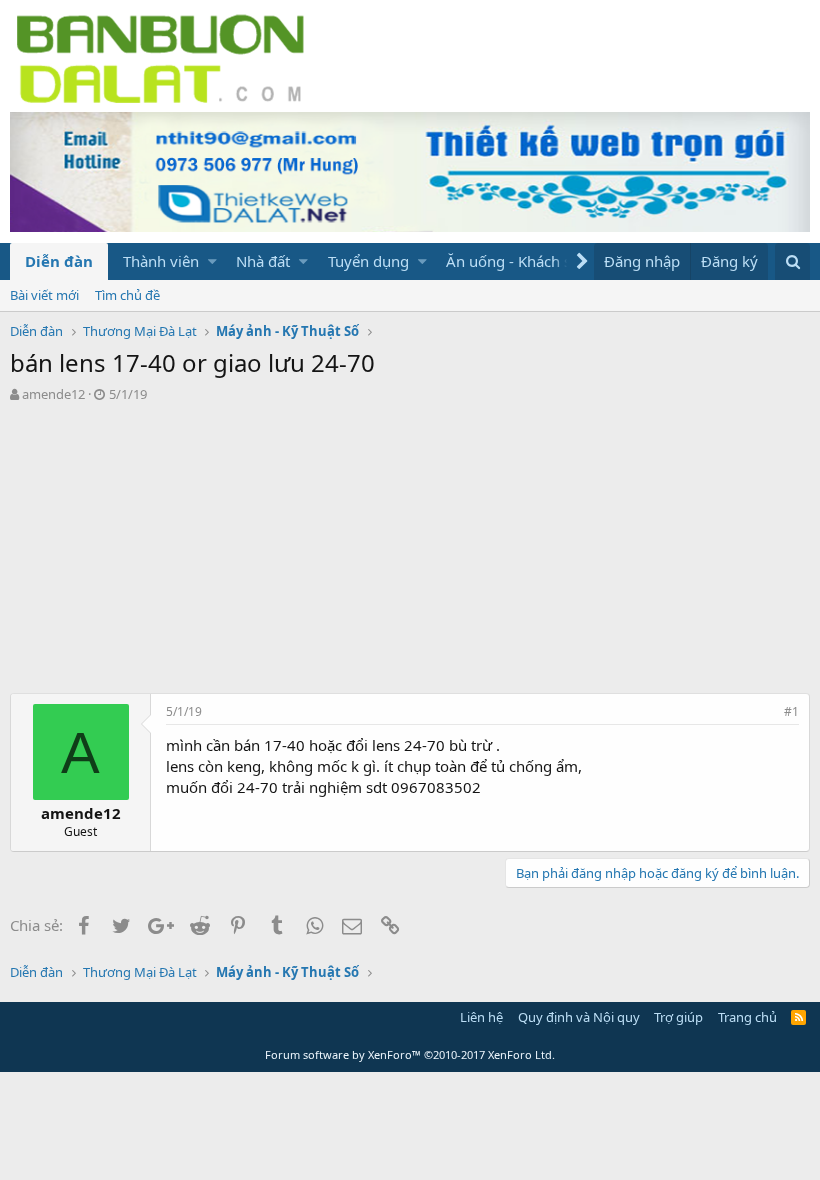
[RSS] (798, 1017)
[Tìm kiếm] (792, 261)
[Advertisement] (410, 553)
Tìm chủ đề (127, 295)
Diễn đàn (59, 261)
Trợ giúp (678, 1017)
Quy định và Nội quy (579, 1017)
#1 (791, 711)
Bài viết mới (44, 295)
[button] (212, 261)
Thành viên (161, 261)
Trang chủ (747, 1017)
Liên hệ (481, 1017)
